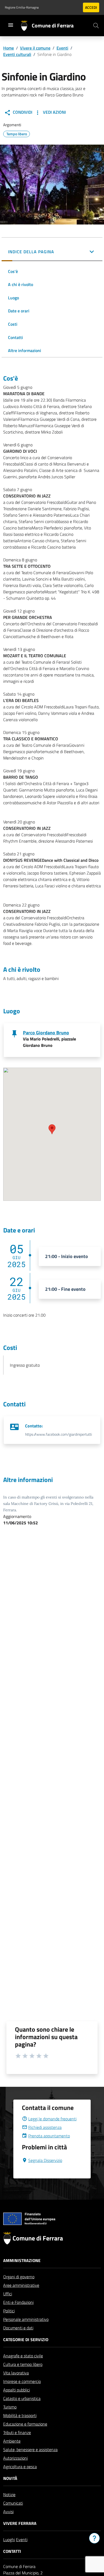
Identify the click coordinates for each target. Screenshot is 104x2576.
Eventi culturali (17, 54)
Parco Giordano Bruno (46, 1033)
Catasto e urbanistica (22, 2398)
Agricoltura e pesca (20, 2467)
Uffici (8, 2294)
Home (9, 48)
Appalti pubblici (17, 2390)
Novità (10, 2478)
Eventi (62, 48)
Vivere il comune (35, 48)
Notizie (9, 2495)
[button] (52, 252)
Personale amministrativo (26, 2319)
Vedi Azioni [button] (54, 112)
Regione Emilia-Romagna (22, 7)
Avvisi (8, 2512)
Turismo (10, 2407)
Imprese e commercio (22, 2381)
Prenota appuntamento (49, 2136)
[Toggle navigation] (11, 25)
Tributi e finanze (17, 2432)
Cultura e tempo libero (23, 2364)
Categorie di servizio (26, 2340)
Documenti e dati (18, 2328)
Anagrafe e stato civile (23, 2356)
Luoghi (9, 2540)
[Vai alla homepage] (26, 26)
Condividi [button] (22, 112)
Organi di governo (19, 2277)
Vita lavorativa (16, 2373)
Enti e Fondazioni (18, 2302)
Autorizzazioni (15, 2458)
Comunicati (13, 2503)
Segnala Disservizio (45, 2160)
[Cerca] (96, 26)
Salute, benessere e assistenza (30, 2450)
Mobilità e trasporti (20, 2415)
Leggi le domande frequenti (52, 2119)
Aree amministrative (21, 2285)
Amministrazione (22, 2260)
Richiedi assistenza (45, 2127)
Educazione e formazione (25, 2424)
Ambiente (12, 2441)
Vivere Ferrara (20, 2523)
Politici (9, 2311)
